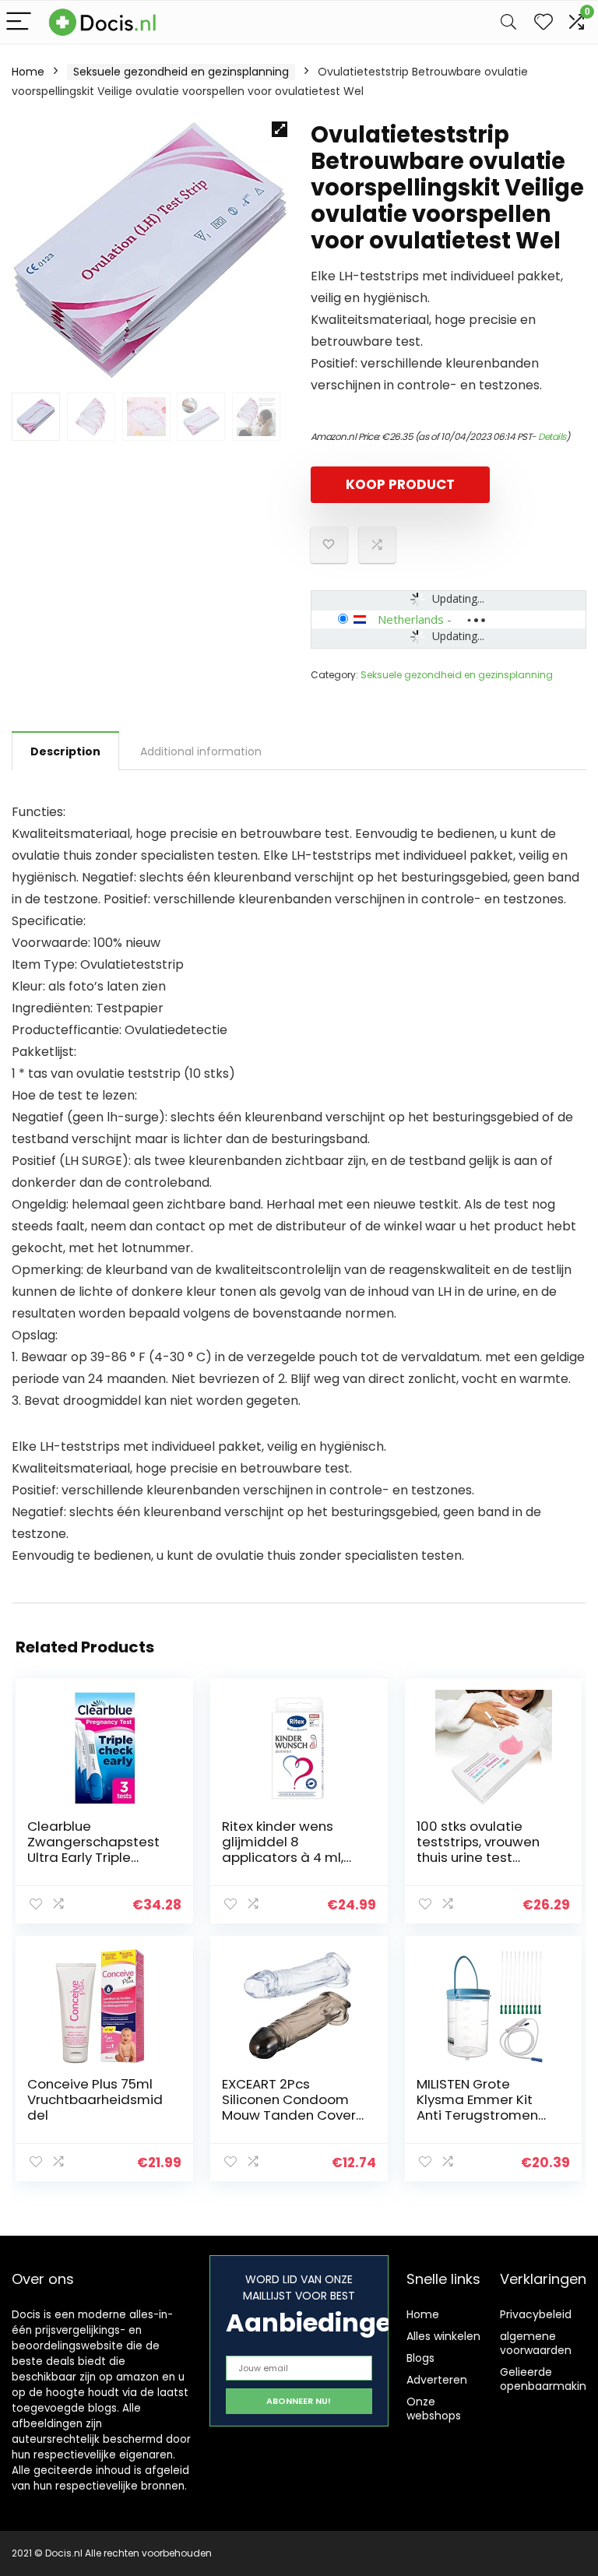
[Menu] (19, 22)
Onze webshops (434, 2409)
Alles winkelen (443, 2336)
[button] (280, 129)
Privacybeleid (536, 2314)
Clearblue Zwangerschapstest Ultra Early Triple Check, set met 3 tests (93, 1857)
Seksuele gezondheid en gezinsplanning (181, 72)
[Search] (508, 22)
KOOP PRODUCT (400, 484)
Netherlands (411, 619)
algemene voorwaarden (536, 2343)
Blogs (420, 2358)
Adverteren (437, 2380)
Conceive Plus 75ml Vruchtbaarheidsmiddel (95, 2099)
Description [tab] (65, 751)
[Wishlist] (543, 22)
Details (552, 436)
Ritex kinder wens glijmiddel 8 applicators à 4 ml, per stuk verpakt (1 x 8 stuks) (291, 1857)
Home (28, 72)
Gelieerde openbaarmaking (547, 2379)
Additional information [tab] (201, 751)
